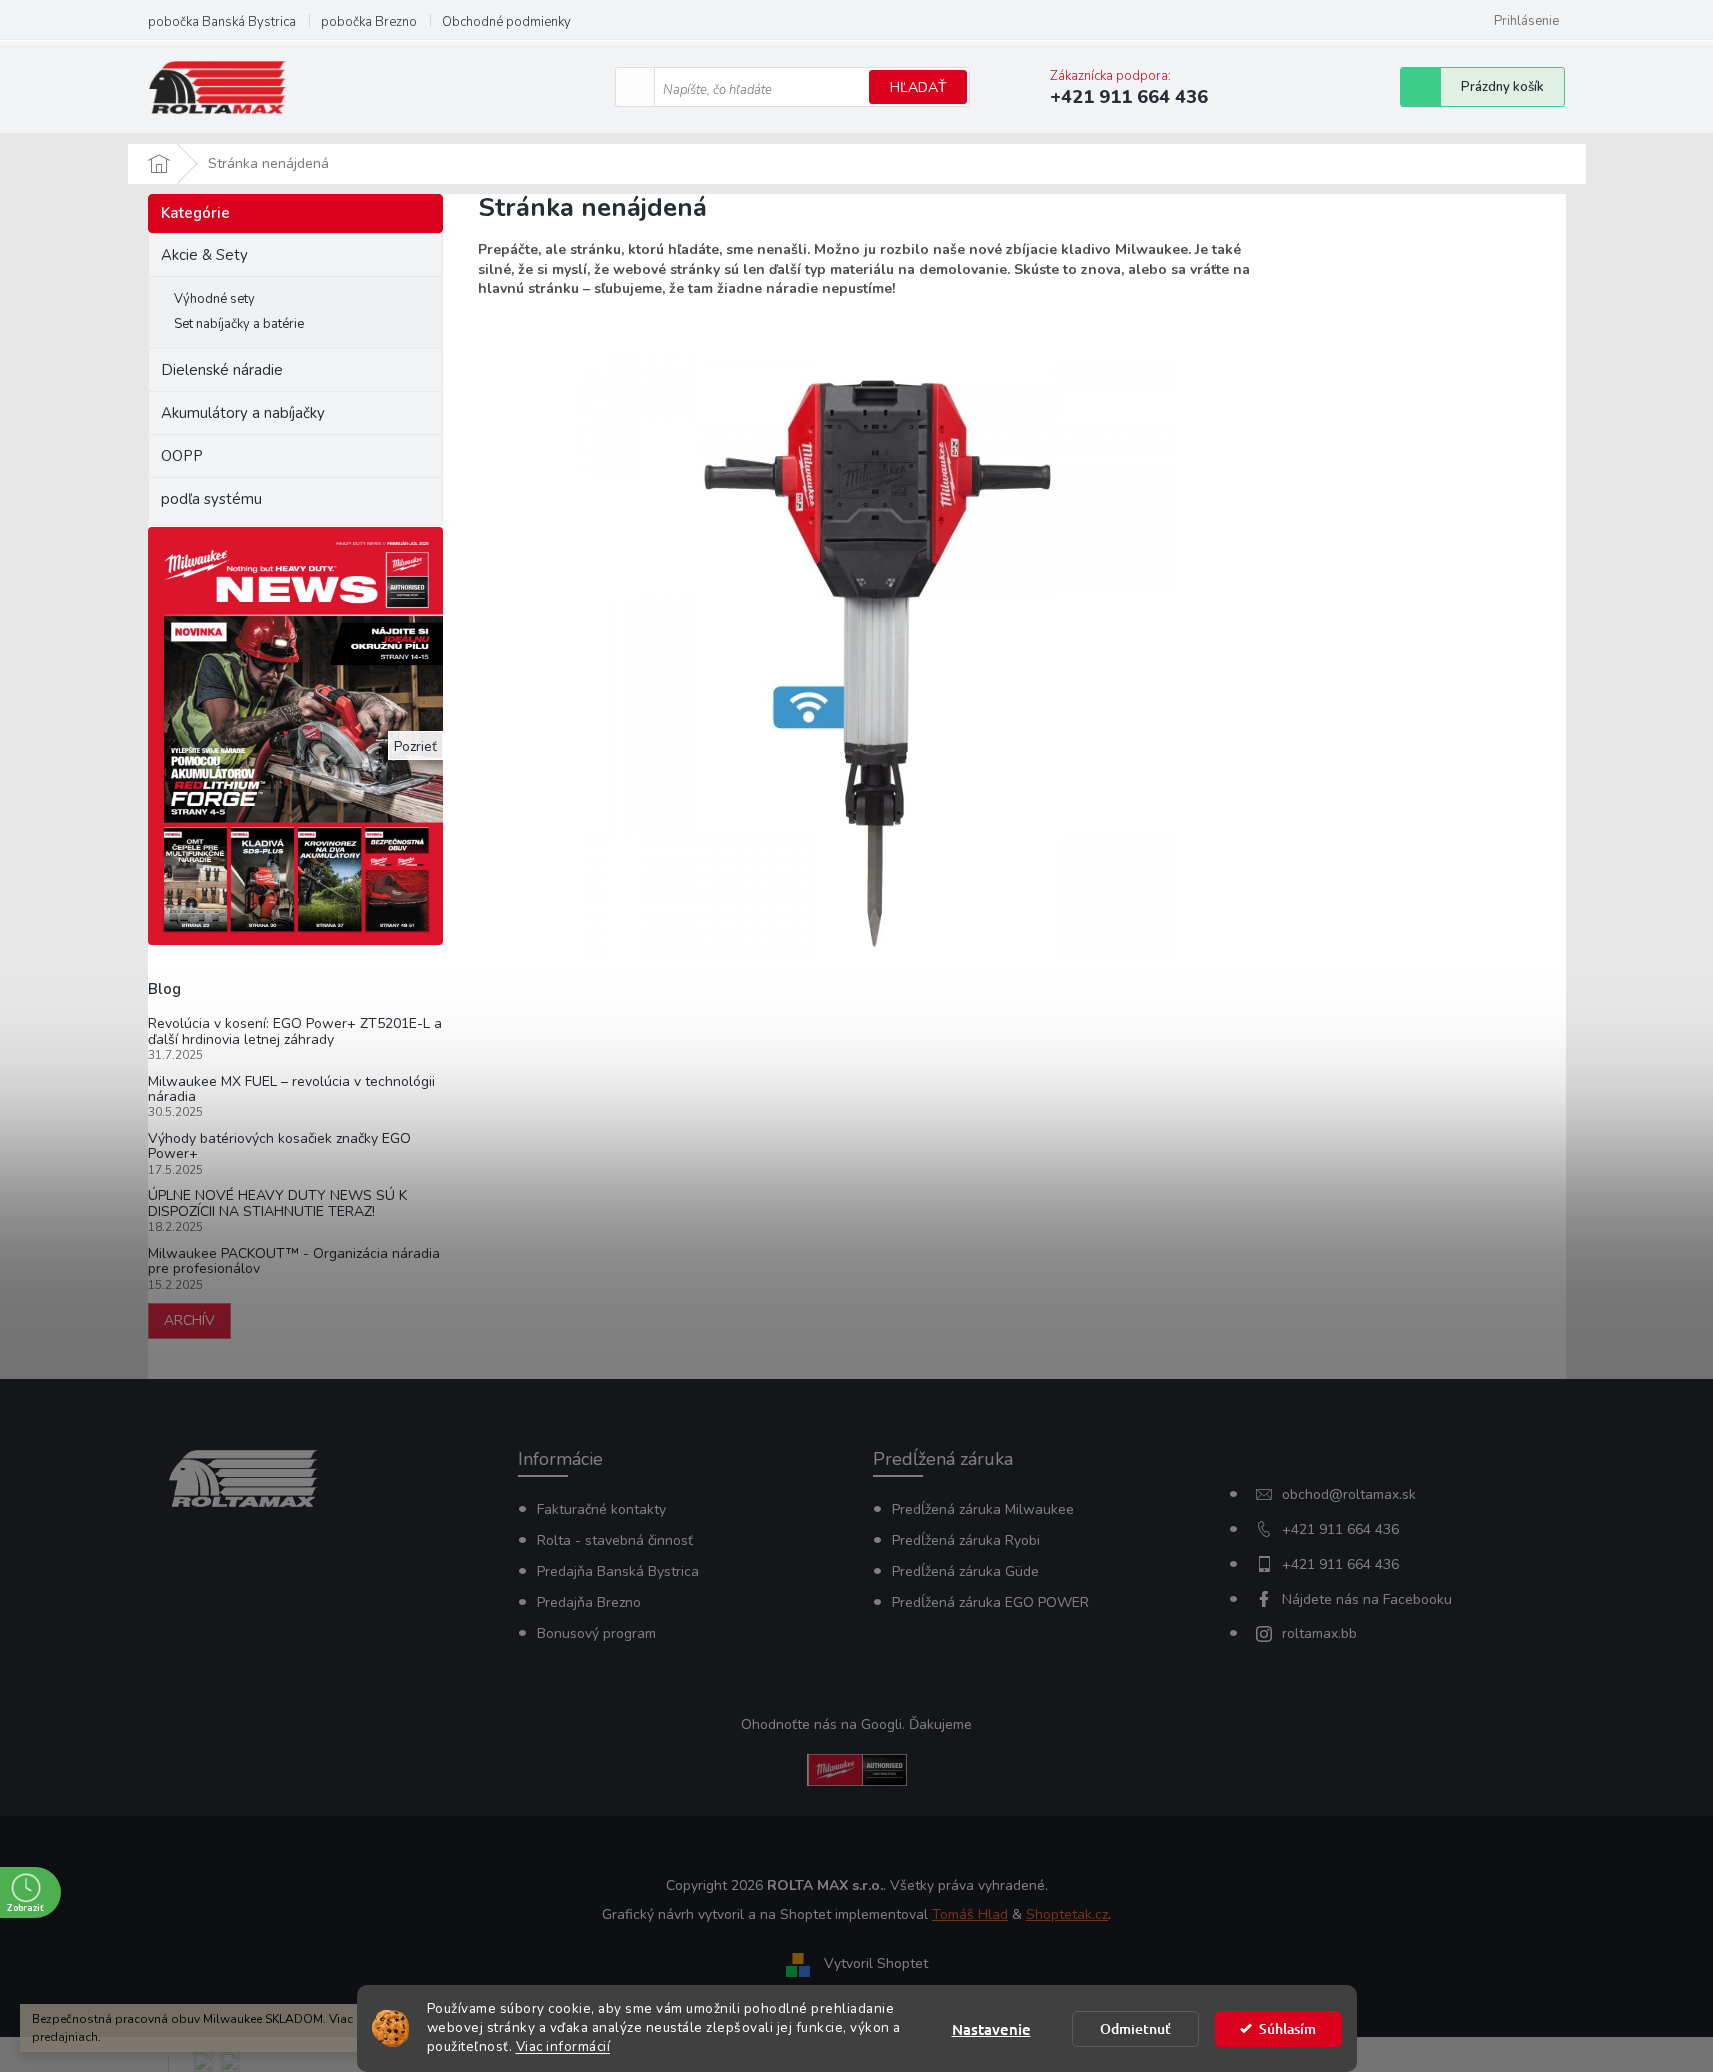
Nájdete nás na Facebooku (1367, 1599)
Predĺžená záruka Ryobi (966, 1540)
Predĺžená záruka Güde (965, 1571)
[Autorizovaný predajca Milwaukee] (857, 1768)
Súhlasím (1287, 2028)
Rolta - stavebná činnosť (615, 1540)
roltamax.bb (1319, 1633)
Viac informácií (563, 2046)
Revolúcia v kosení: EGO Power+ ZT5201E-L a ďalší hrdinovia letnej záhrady (295, 1031)
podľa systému (211, 499)
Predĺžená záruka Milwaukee (983, 1509)
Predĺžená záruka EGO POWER (990, 1602)
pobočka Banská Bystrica (222, 22)
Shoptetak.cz (1067, 1914)
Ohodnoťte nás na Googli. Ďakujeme (856, 1724)
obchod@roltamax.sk (1349, 1494)
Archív (189, 1320)
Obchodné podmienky (506, 22)
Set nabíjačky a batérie (239, 324)
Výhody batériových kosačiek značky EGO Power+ (279, 1146)
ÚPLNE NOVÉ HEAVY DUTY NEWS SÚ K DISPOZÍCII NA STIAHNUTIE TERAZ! (277, 1203)
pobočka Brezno (369, 22)
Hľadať (918, 87)
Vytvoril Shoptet (876, 1964)
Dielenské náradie (222, 370)
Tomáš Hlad (970, 1914)
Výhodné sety (214, 299)
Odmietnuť (1135, 2028)
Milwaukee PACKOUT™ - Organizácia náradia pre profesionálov (294, 1261)
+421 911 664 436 (1340, 1529)
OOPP (182, 456)
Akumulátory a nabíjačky (243, 413)
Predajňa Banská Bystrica (618, 1571)
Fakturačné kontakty (601, 1509)
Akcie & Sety (204, 255)
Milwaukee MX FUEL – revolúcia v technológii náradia (291, 1089)
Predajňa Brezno (589, 1602)
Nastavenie (991, 2029)
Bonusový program (596, 1633)
